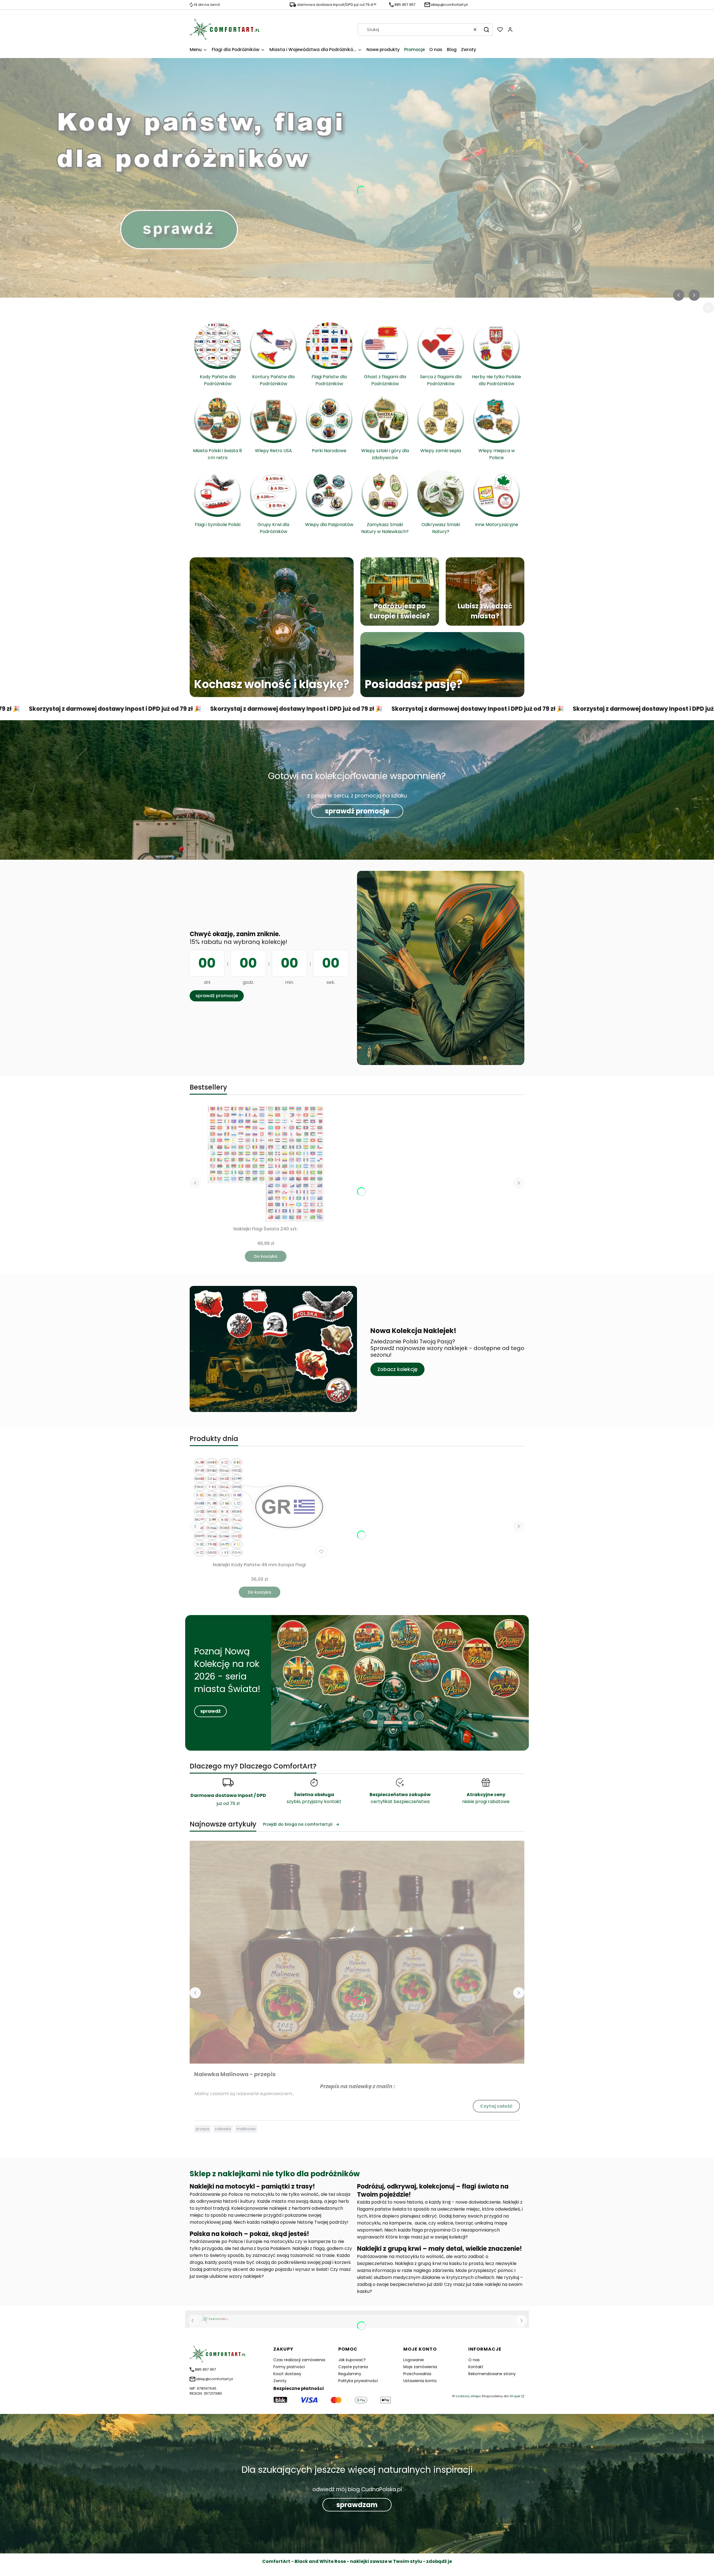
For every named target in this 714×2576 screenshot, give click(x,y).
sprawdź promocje (357, 811)
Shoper (515, 2396)
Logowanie (414, 2360)
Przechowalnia (417, 2374)
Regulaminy (350, 2374)
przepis (203, 2129)
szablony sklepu (468, 2396)
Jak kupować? (352, 2360)
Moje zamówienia (420, 2367)
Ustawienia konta (420, 2381)
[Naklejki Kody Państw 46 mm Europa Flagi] (259, 1507)
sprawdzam (357, 2505)
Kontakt (476, 2367)
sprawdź (210, 1711)
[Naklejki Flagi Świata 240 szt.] (266, 1164)
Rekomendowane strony (492, 2374)
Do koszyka (266, 1256)
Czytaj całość (496, 2106)
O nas (474, 2360)
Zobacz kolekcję (397, 1369)
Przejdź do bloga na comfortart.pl (298, 1824)
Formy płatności (289, 2367)
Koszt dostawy (287, 2374)
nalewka (223, 2129)
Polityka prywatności (358, 2381)
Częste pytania (353, 2367)
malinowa (246, 2129)
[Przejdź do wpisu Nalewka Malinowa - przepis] (357, 1952)
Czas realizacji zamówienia (299, 2360)
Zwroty (280, 2381)
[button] (486, 30)
